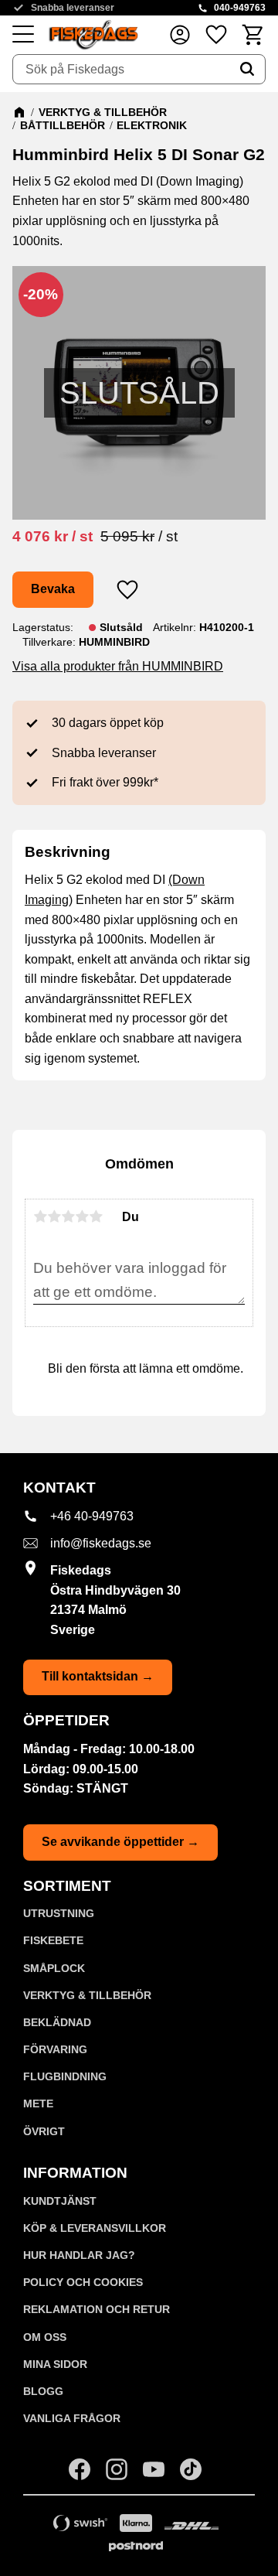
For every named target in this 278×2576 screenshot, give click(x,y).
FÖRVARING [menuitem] (55, 2049)
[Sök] (247, 70)
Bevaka (53, 589)
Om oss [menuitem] (45, 2337)
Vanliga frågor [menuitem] (72, 2418)
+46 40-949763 (92, 1516)
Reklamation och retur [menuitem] (97, 2309)
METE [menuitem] (38, 2103)
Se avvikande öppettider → (120, 1842)
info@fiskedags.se (101, 1543)
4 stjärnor (82, 1216)
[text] (53, 536)
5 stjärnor (96, 1216)
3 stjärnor (68, 1216)
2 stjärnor (54, 1216)
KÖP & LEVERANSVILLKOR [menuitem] (95, 2228)
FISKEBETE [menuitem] (53, 1940)
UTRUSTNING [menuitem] (59, 1913)
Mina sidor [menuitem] (55, 2364)
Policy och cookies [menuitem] (83, 2282)
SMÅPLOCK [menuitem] (54, 1968)
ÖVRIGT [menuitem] (44, 2131)
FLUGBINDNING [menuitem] (65, 2076)
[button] (23, 35)
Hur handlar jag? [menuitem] (79, 2255)
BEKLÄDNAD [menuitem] (57, 2022)
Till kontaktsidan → (98, 1676)
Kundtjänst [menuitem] (60, 2201)
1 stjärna (40, 1216)
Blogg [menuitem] (43, 2391)
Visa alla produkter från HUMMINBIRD (118, 666)
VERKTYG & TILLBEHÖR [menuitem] (87, 1995)
